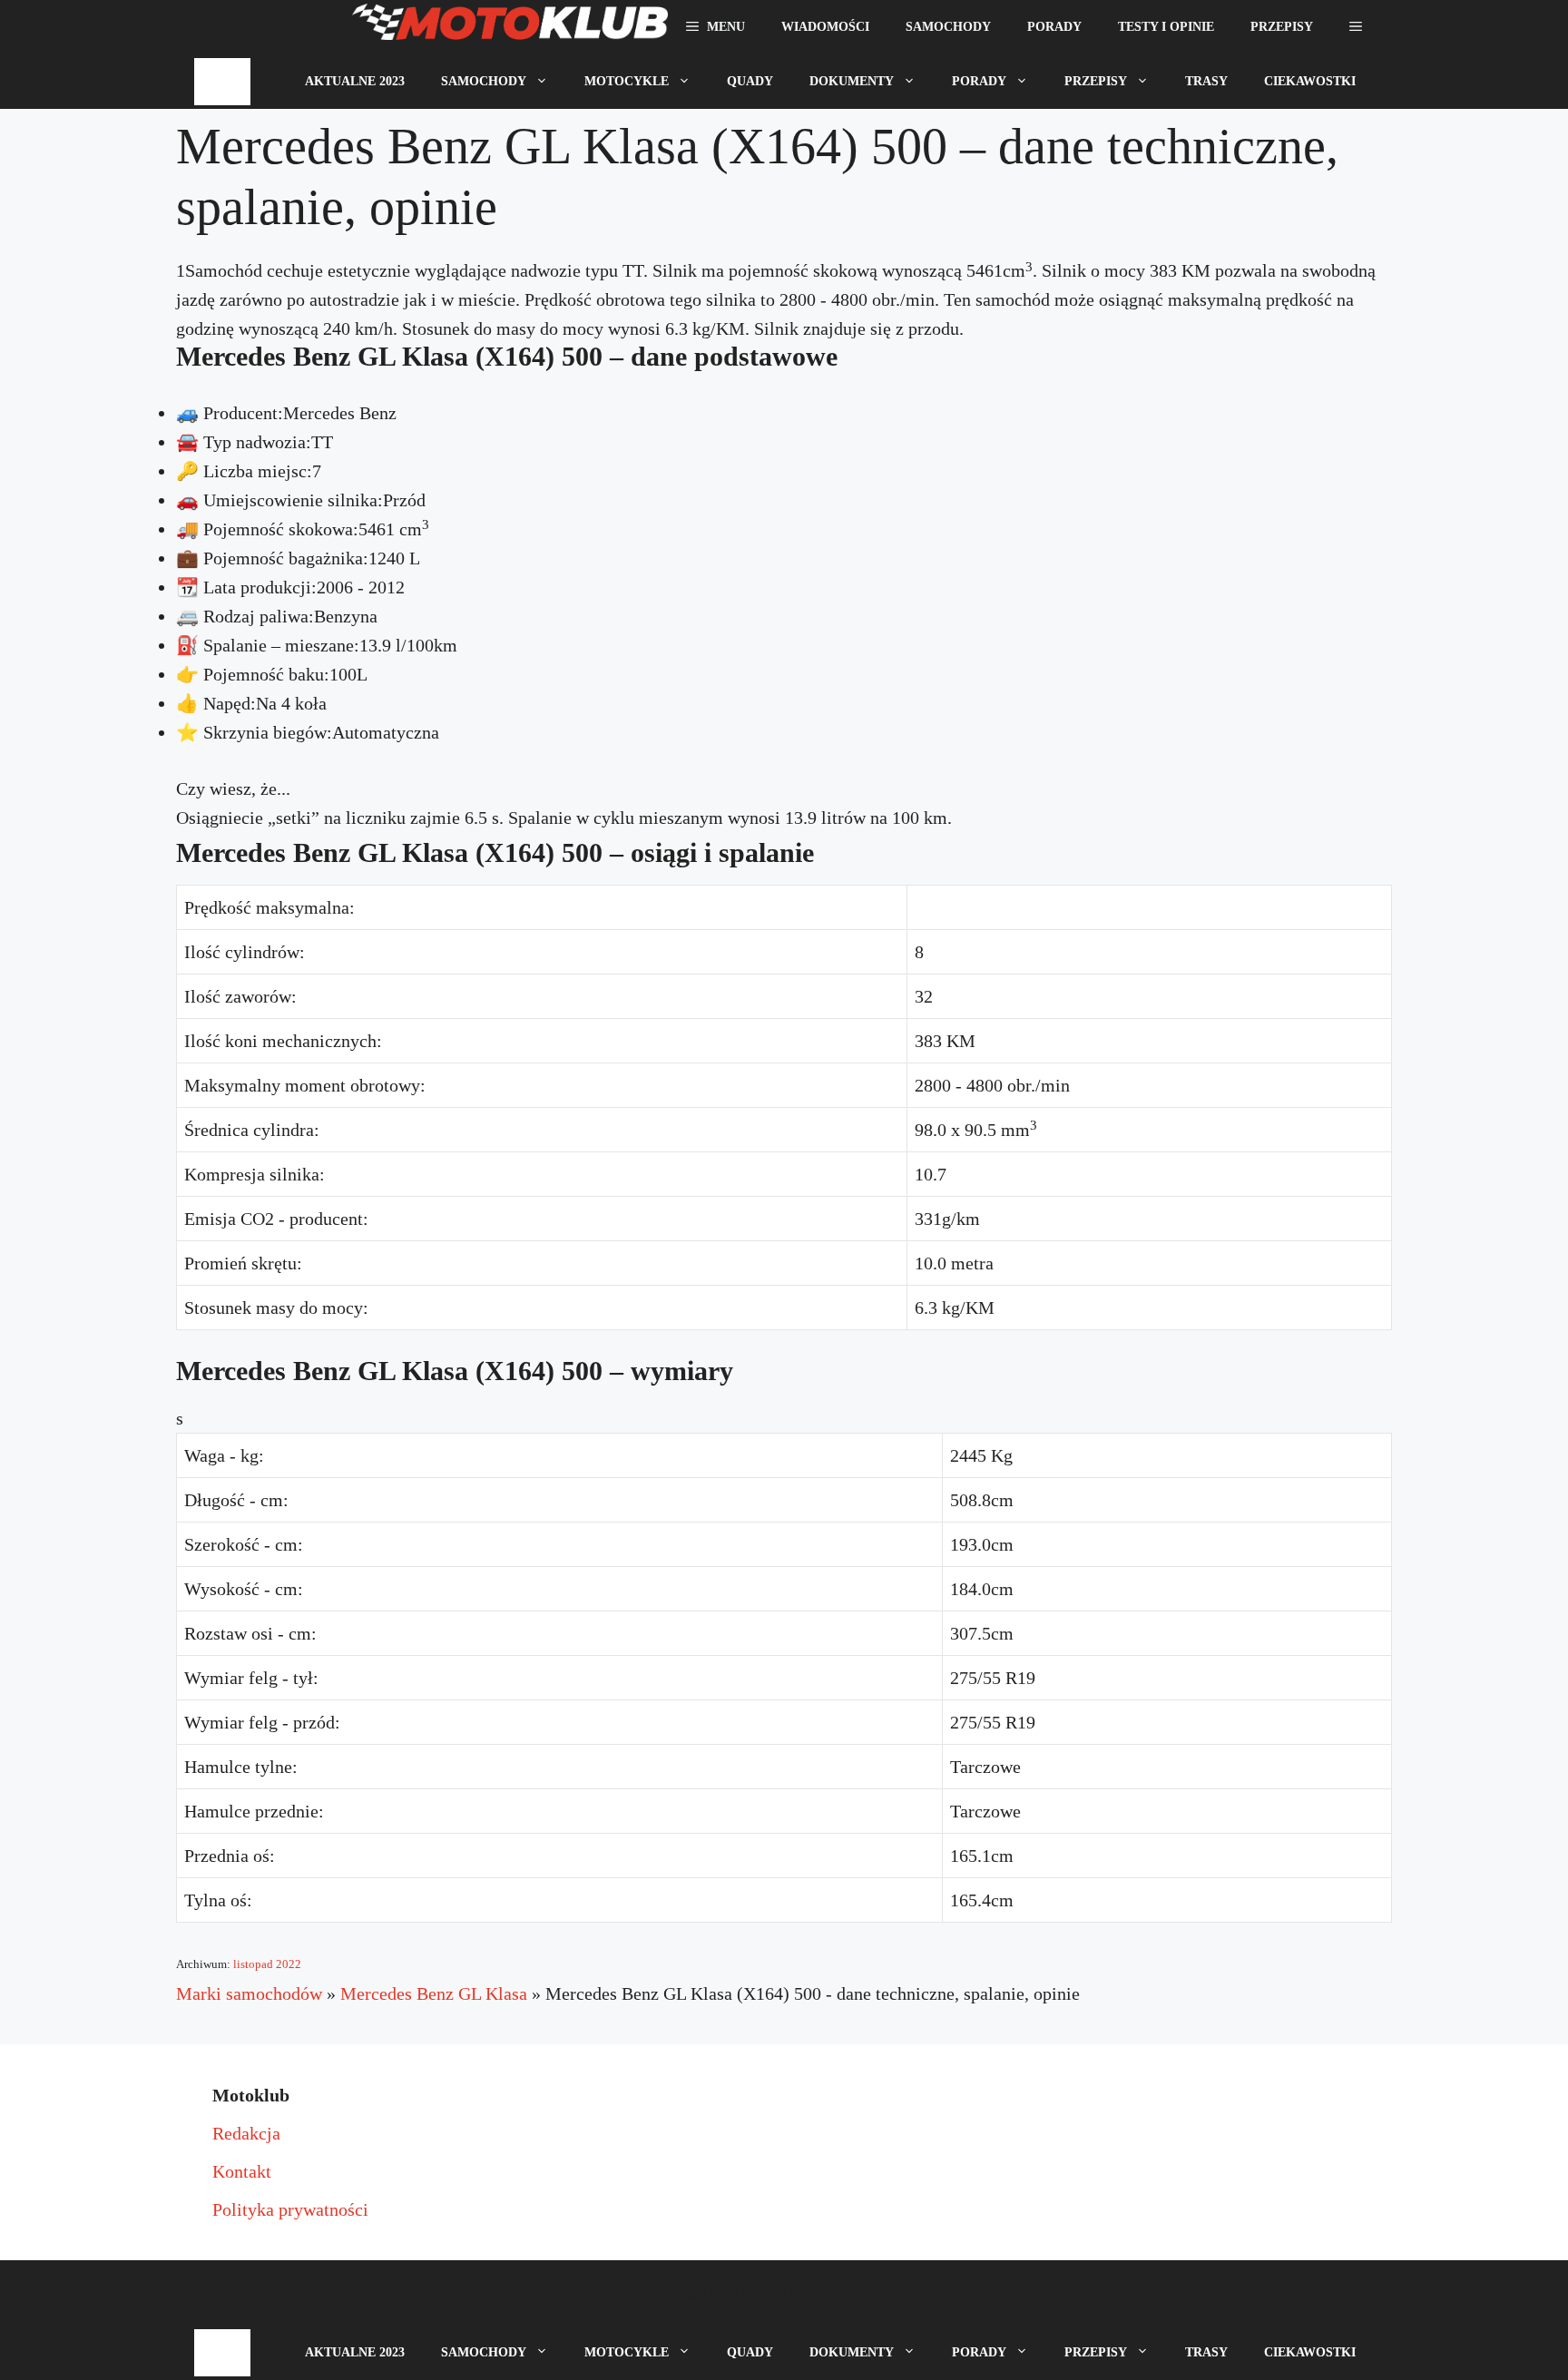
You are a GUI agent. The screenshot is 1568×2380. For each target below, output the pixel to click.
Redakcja (246, 2133)
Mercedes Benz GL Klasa (434, 1993)
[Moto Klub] (510, 27)
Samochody (948, 27)
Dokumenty (852, 81)
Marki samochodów (249, 1993)
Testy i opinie (1166, 27)
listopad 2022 (267, 1964)
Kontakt (242, 2171)
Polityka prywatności (290, 2209)
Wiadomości (825, 27)
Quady (750, 81)
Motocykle (627, 81)
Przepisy (1282, 27)
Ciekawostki (1310, 81)
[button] (1356, 27)
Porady (1054, 27)
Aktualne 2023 (355, 81)
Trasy (1206, 81)
